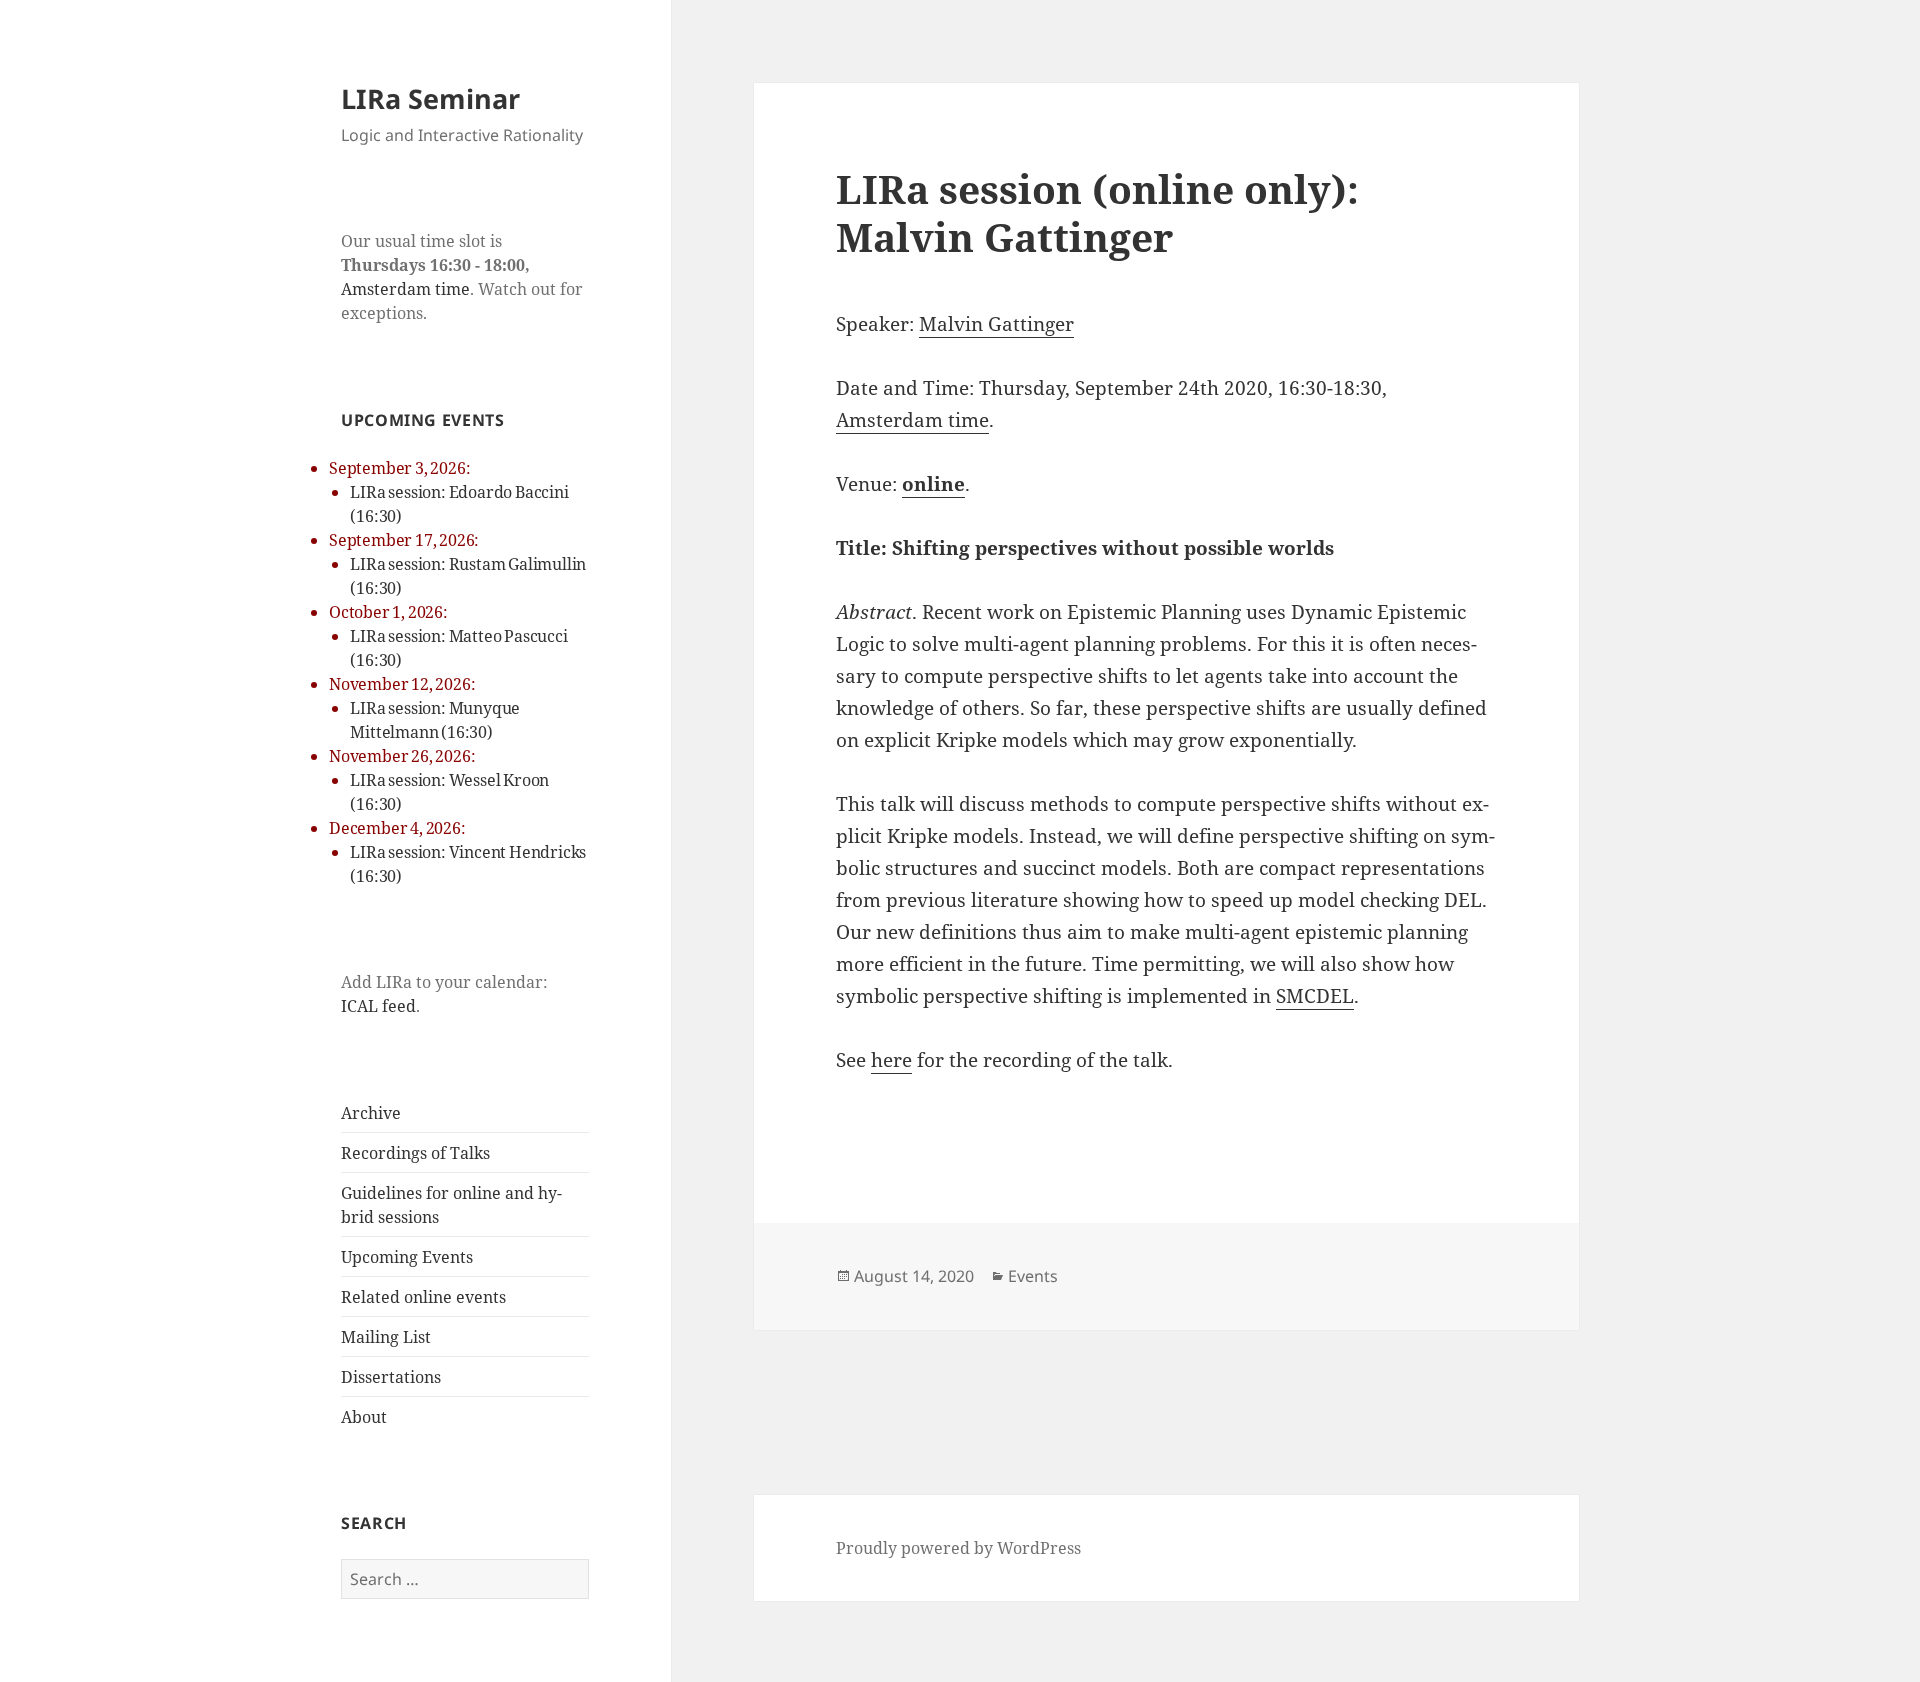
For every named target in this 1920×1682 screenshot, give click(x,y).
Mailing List (386, 1337)
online (933, 484)
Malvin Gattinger (996, 324)
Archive (371, 1113)
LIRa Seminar (430, 98)
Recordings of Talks (415, 1153)
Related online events (423, 1297)
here (891, 1060)
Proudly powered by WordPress (958, 1548)
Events (1033, 1276)
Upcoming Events (407, 1257)
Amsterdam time (405, 289)
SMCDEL (1315, 996)
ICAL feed (378, 1006)
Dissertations (391, 1377)
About (364, 1417)
